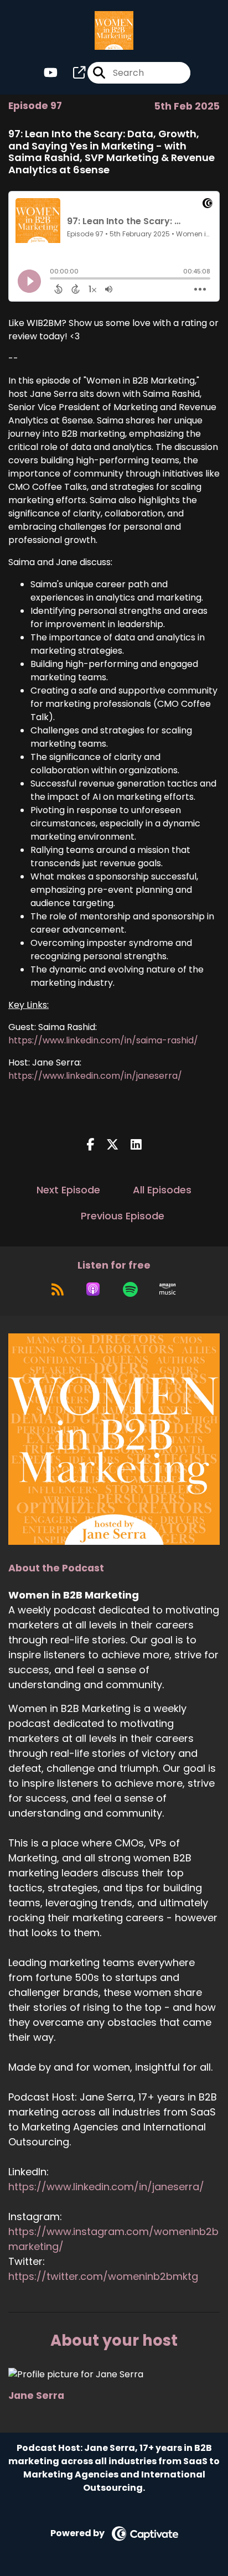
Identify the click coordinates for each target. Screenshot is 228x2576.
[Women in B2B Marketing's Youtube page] (51, 73)
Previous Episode (123, 1216)
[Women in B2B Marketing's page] (72, 73)
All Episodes (162, 1190)
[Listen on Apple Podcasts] (93, 1289)
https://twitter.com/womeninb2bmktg (103, 2276)
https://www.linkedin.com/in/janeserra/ (95, 1076)
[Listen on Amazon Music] (168, 1289)
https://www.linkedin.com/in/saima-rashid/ (103, 1040)
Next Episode (68, 1190)
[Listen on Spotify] (130, 1289)
